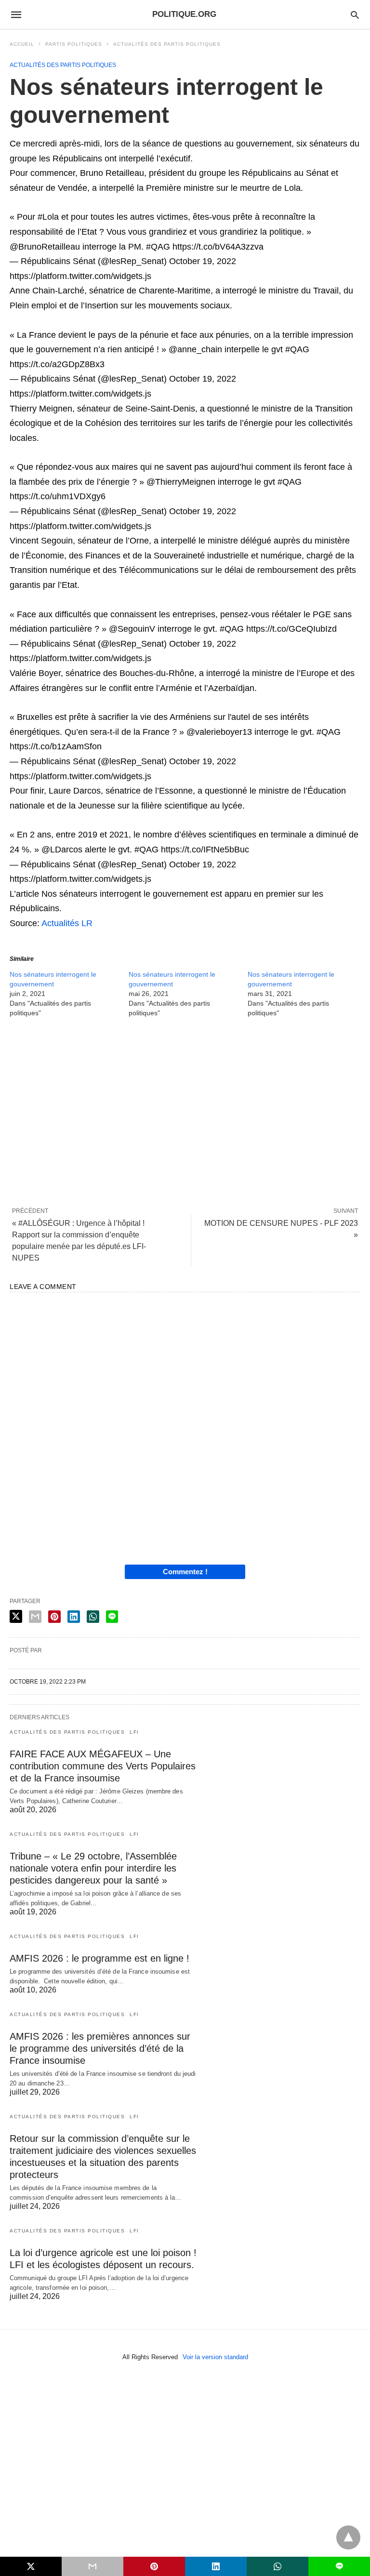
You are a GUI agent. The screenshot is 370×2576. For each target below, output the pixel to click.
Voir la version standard (215, 2357)
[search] (355, 15)
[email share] (35, 1617)
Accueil (22, 44)
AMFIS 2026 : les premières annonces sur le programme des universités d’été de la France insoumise (100, 2048)
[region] (185, 1112)
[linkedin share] (74, 1617)
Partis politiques (74, 44)
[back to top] (348, 2537)
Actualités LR (67, 923)
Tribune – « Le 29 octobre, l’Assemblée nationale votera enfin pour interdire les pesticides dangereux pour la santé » (93, 1868)
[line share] (112, 1617)
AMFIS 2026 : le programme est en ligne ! (99, 1958)
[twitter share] (16, 1616)
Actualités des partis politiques (167, 44)
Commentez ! (185, 1572)
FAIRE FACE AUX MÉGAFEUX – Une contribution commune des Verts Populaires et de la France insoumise (103, 1766)
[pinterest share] (54, 1617)
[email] (92, 2566)
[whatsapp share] (93, 1617)
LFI (134, 1732)
